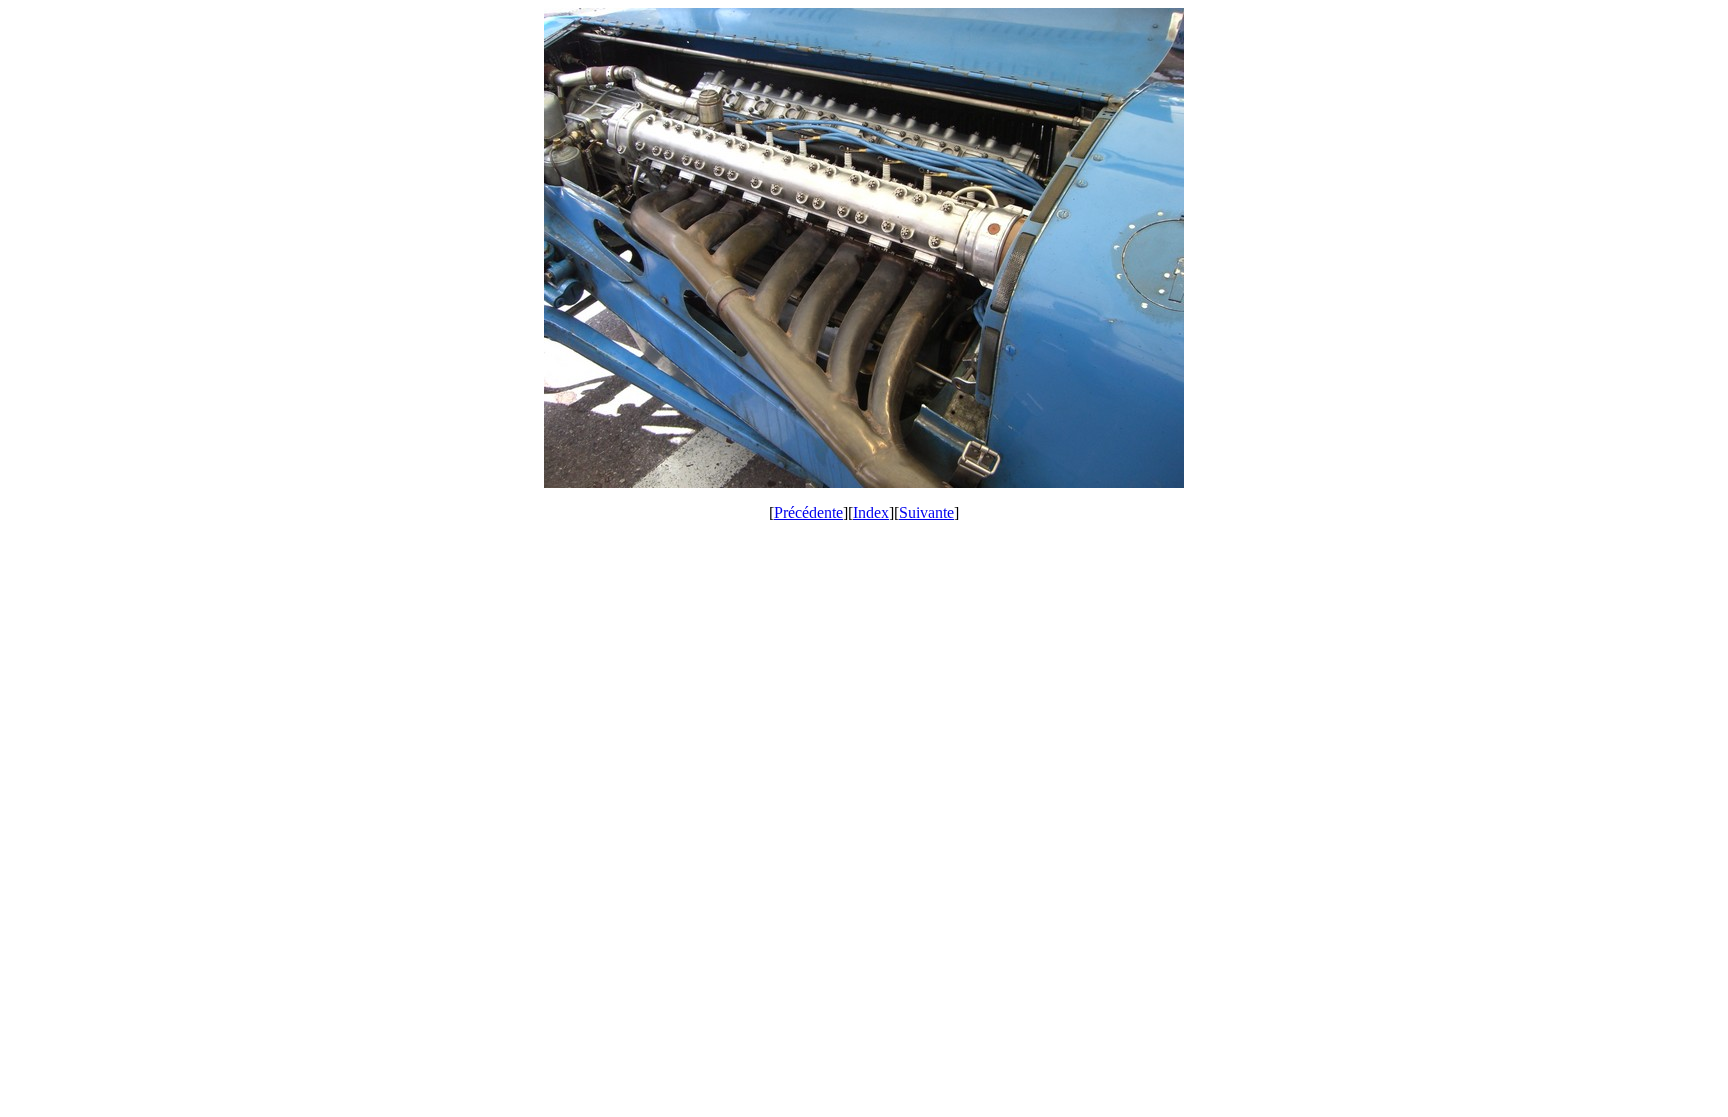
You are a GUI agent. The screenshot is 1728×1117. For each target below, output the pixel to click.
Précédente (808, 512)
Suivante (926, 512)
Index (871, 512)
